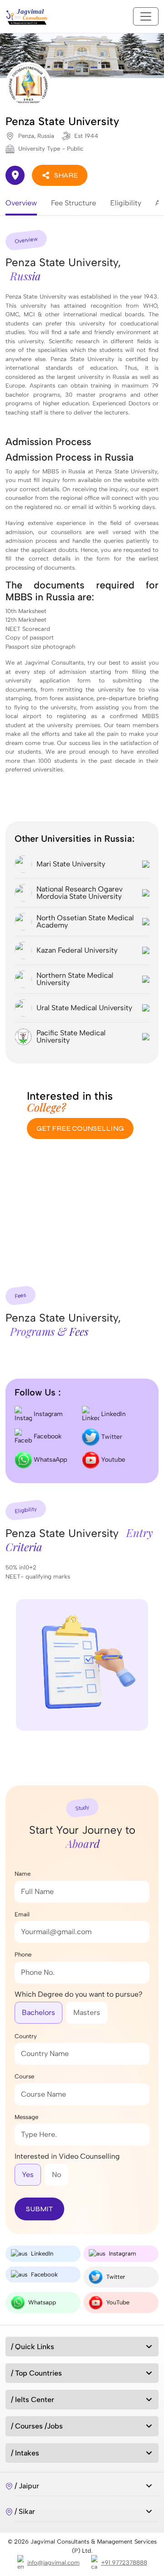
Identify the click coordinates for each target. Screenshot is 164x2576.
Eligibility (126, 203)
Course (24, 2076)
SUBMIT (39, 2209)
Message (26, 2117)
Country (26, 2036)
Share (66, 175)
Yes (28, 2175)
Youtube (112, 1459)
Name (23, 1874)
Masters (87, 2012)
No (56, 2175)
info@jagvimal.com (54, 2563)
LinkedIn (113, 1414)
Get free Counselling (80, 1128)
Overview (21, 203)
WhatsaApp (49, 1459)
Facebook (47, 1436)
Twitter (111, 1436)
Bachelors (38, 2012)
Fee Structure (74, 203)
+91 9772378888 (124, 2563)
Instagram (47, 1414)
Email (22, 1914)
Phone (23, 1954)
